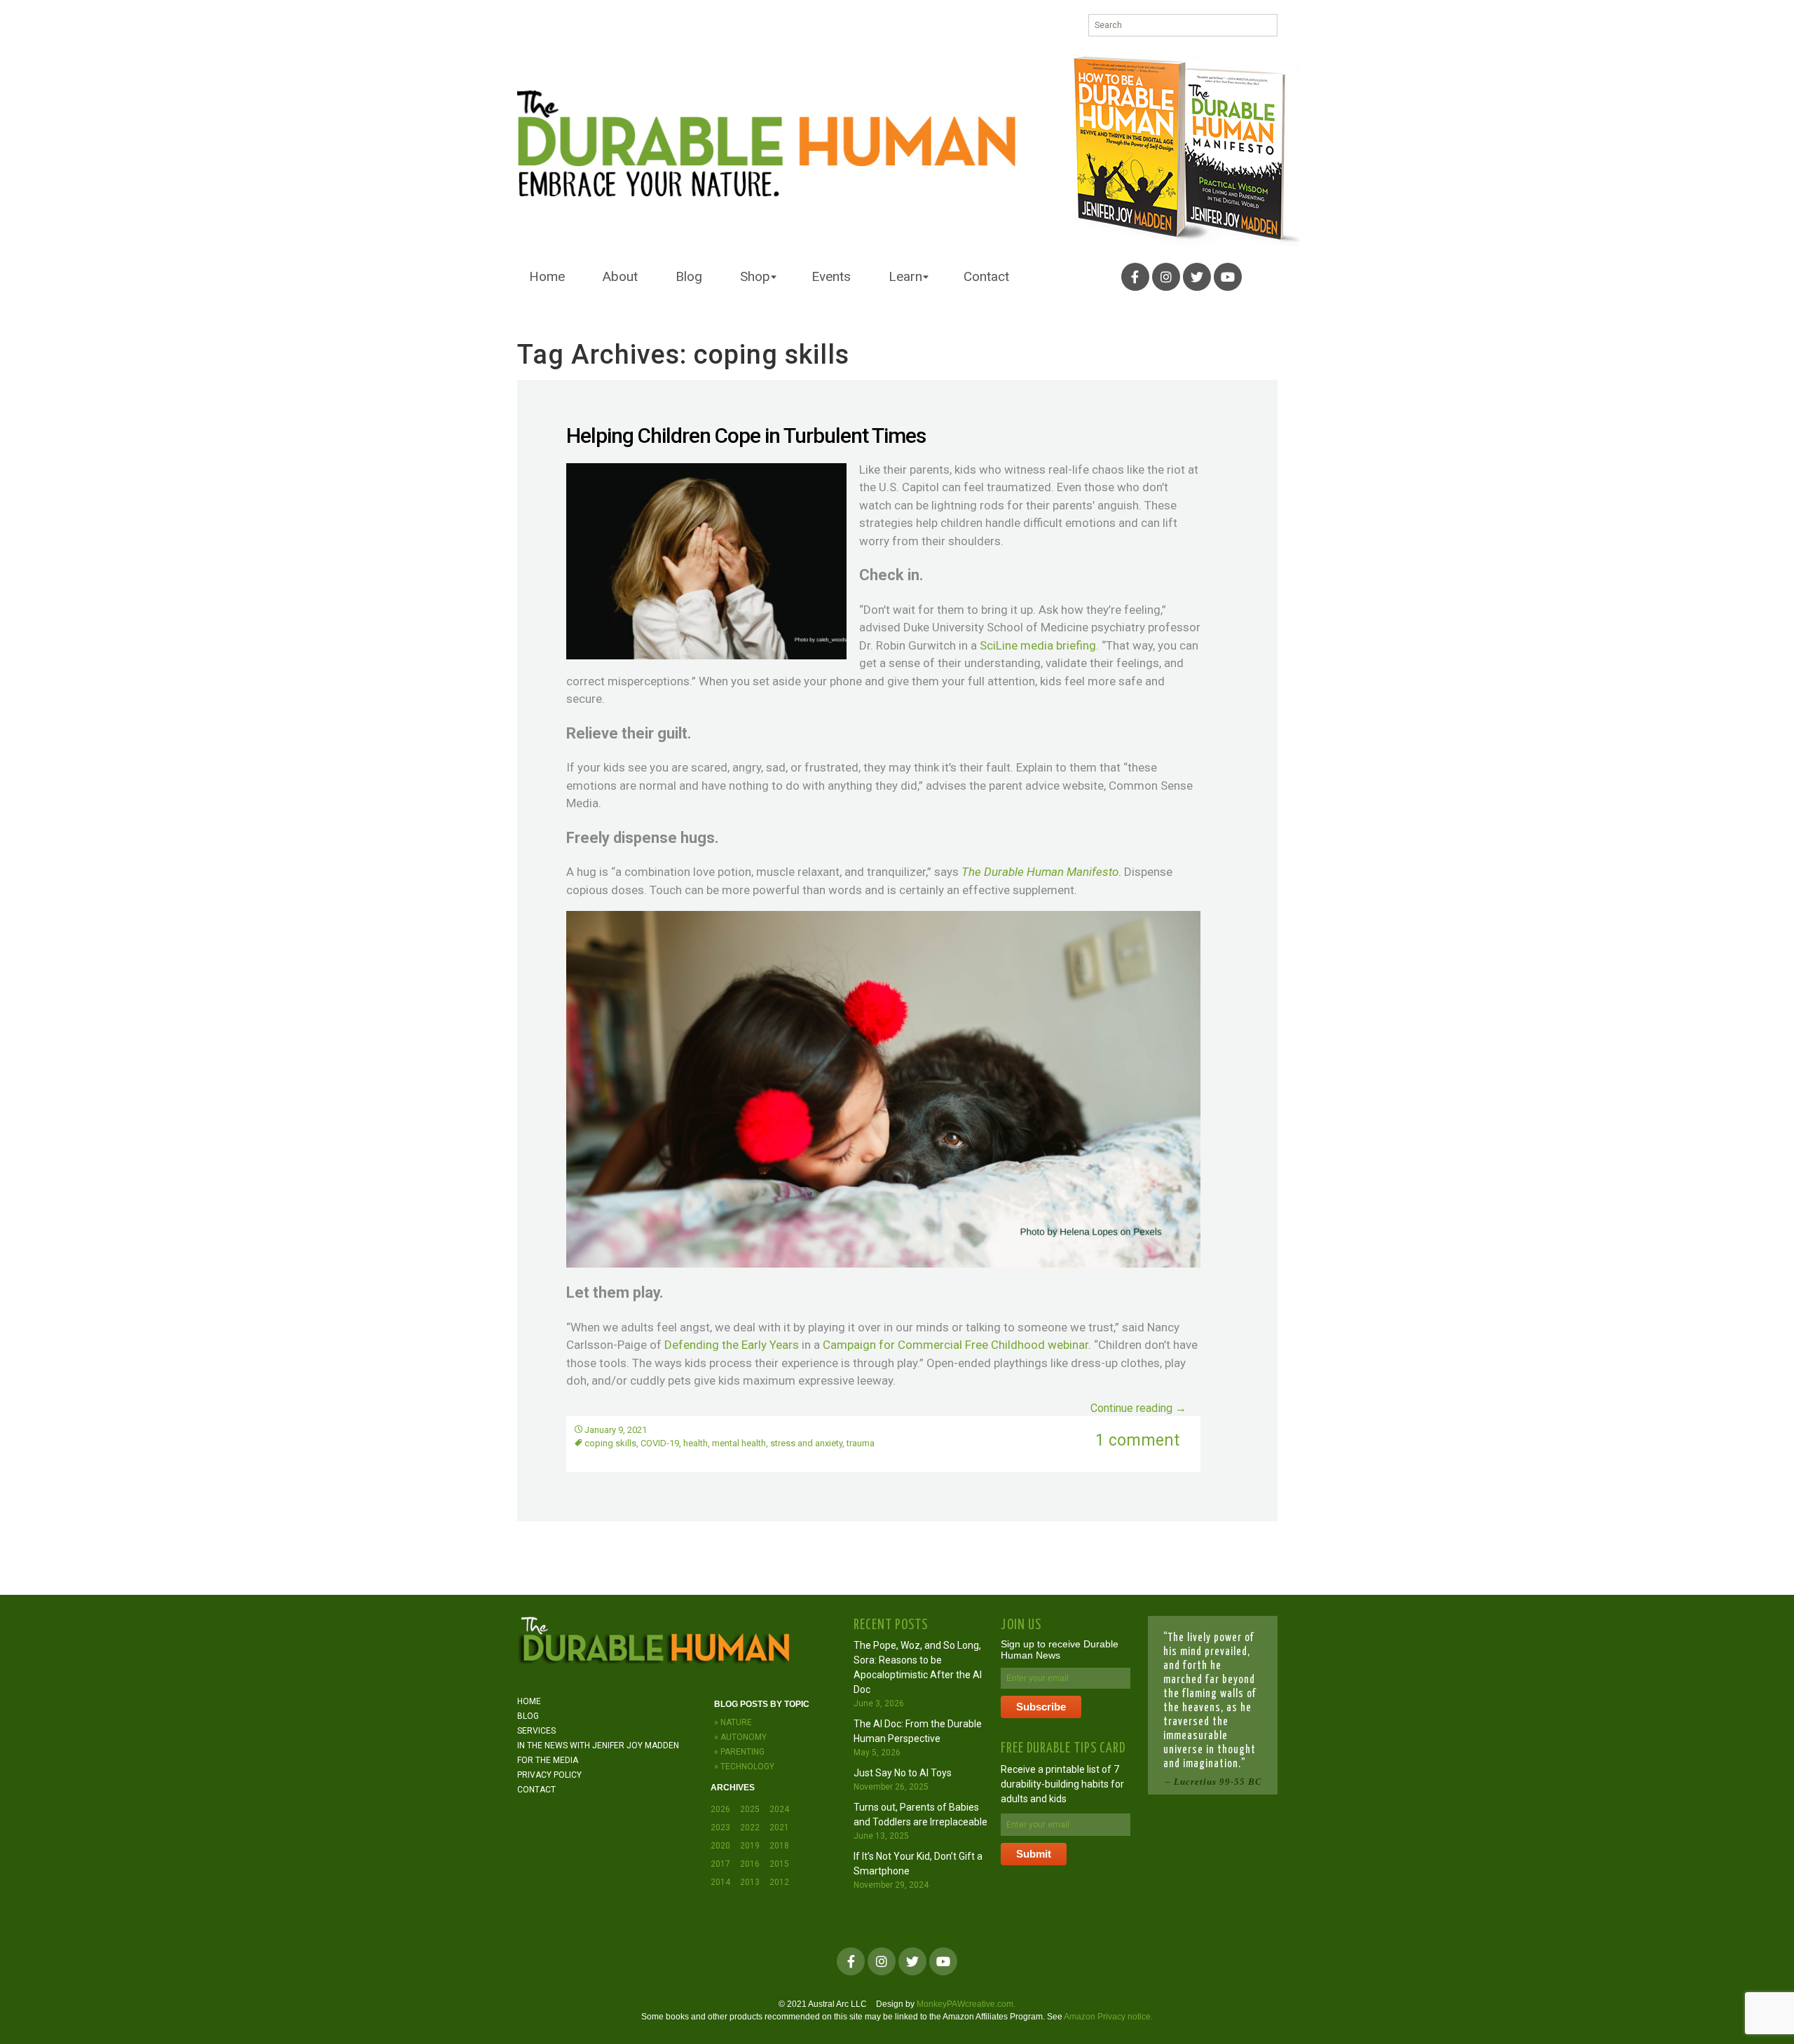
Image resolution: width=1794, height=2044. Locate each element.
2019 (750, 1846)
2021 (779, 1827)
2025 (750, 1809)
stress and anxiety (806, 1443)
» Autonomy (740, 1737)
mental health (739, 1443)
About (620, 276)
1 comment (1137, 1440)
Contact (986, 276)
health (696, 1443)
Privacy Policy (549, 1775)
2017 (720, 1864)
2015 (779, 1864)
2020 (720, 1846)
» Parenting (739, 1752)
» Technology (744, 1767)
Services (536, 1731)
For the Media (548, 1760)
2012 (779, 1882)
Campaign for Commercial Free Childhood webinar (956, 1345)
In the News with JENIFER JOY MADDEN (598, 1745)
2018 (779, 1846)
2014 (720, 1882)
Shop (755, 276)
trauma (861, 1443)
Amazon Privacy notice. (1108, 2017)
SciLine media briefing (1038, 645)
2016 (750, 1864)
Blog (689, 276)
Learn (905, 276)
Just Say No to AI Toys (903, 1773)
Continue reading (1138, 1408)
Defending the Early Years (732, 1345)
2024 (779, 1809)
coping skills (610, 1443)
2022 (750, 1827)
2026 (720, 1809)
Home (547, 276)
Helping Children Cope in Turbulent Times (746, 435)
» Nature (733, 1722)
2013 (750, 1882)
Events (831, 276)
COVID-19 (660, 1443)
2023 (720, 1827)
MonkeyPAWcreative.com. (966, 2004)
